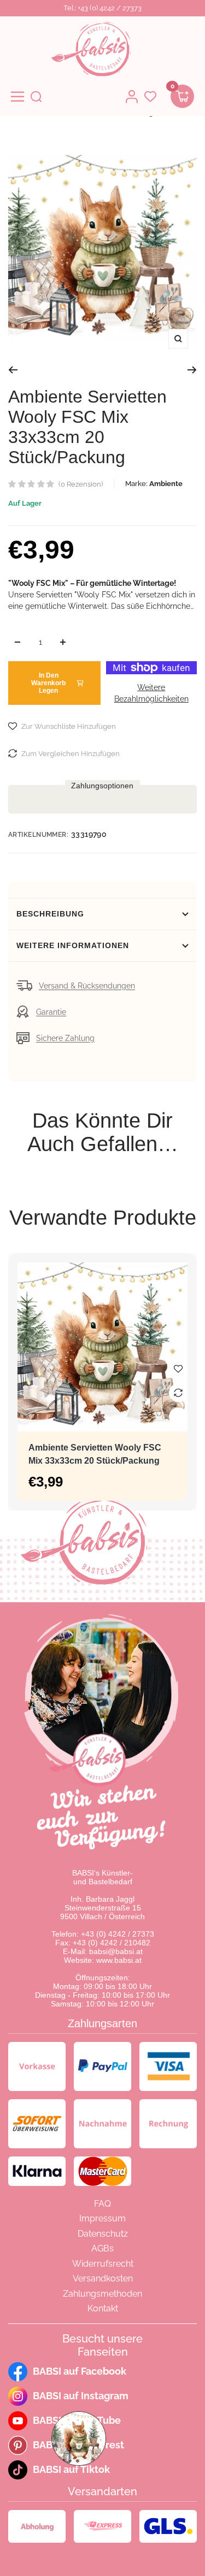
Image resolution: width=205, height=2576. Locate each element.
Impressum (102, 2218)
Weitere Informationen (73, 945)
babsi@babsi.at (116, 1951)
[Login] (132, 97)
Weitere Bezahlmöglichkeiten (151, 693)
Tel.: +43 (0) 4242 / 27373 (102, 8)
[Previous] (13, 370)
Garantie (51, 1012)
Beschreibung (50, 914)
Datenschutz (103, 2234)
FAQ (102, 2204)
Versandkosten (103, 2278)
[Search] (36, 97)
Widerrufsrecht (103, 2264)
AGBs (102, 2248)
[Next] (192, 370)
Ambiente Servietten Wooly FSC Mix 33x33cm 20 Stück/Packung (95, 1454)
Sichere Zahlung (65, 1038)
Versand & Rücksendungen (87, 986)
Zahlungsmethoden (102, 2294)
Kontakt (103, 2308)
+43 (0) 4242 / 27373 (118, 1934)
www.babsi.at (119, 1960)
